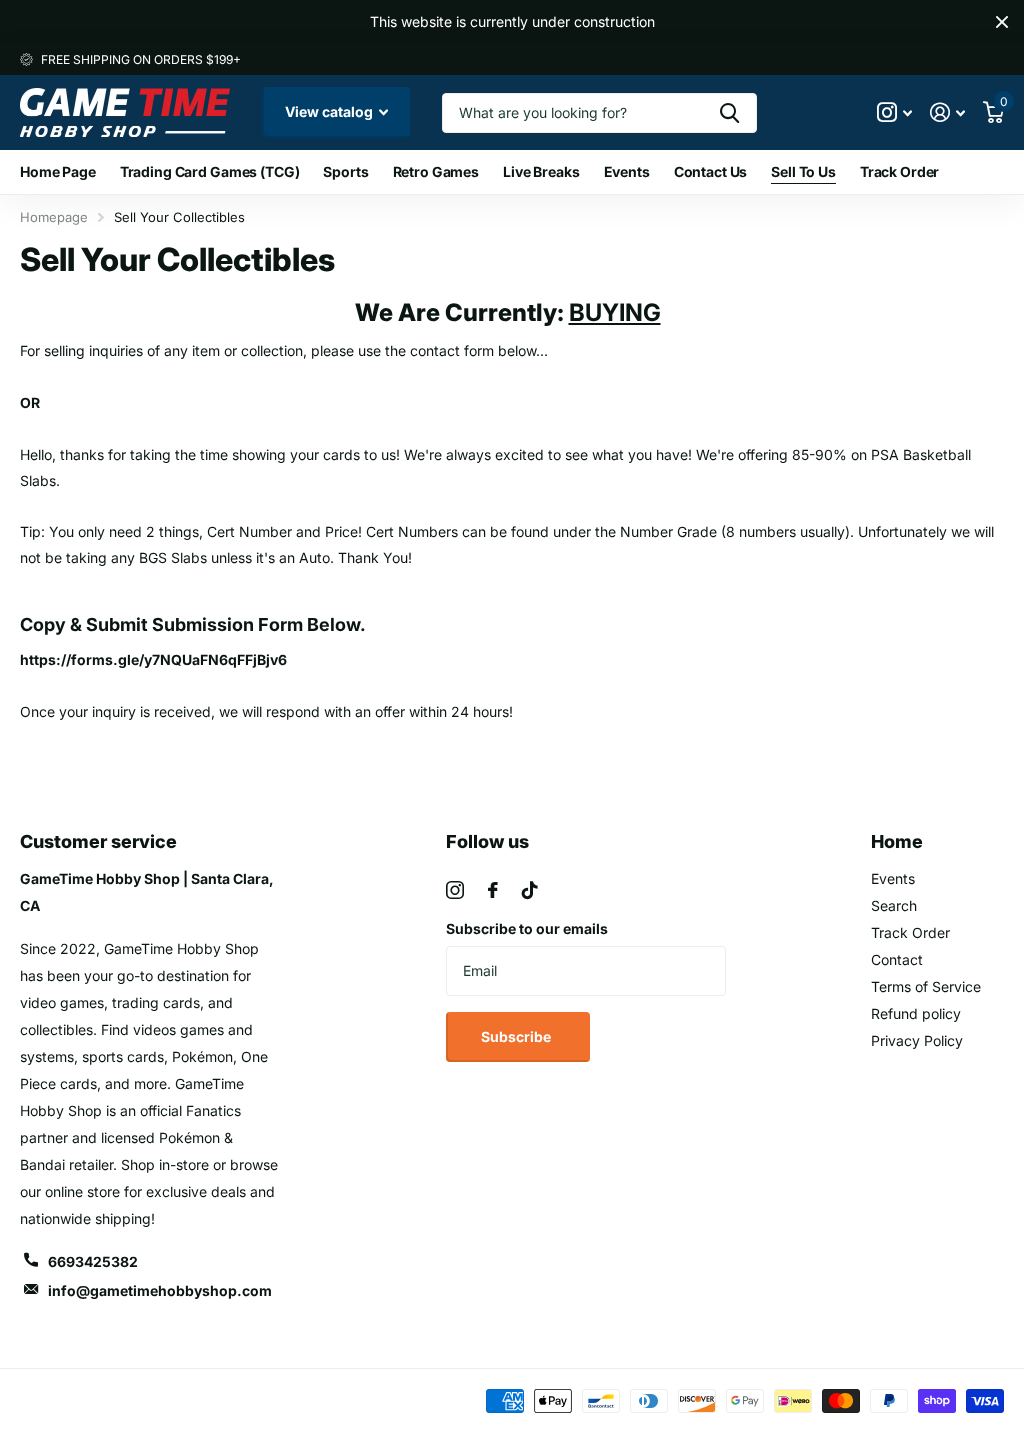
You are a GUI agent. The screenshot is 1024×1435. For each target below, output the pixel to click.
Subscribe (517, 1036)
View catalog (330, 111)
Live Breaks (541, 171)
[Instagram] (455, 890)
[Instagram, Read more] (894, 112)
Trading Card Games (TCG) (210, 171)
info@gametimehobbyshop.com (160, 1290)
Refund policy (916, 1013)
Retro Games (436, 171)
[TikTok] (530, 890)
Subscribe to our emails (527, 928)
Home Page (58, 171)
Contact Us (711, 171)
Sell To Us (803, 171)
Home (897, 841)
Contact (897, 959)
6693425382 (93, 1261)
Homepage (54, 217)
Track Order (899, 171)
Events (627, 171)
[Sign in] (947, 112)
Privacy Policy (917, 1040)
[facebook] (493, 890)
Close (1002, 22)
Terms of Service (926, 986)
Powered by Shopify (253, 1401)
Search (894, 905)
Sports (345, 171)
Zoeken (729, 113)
